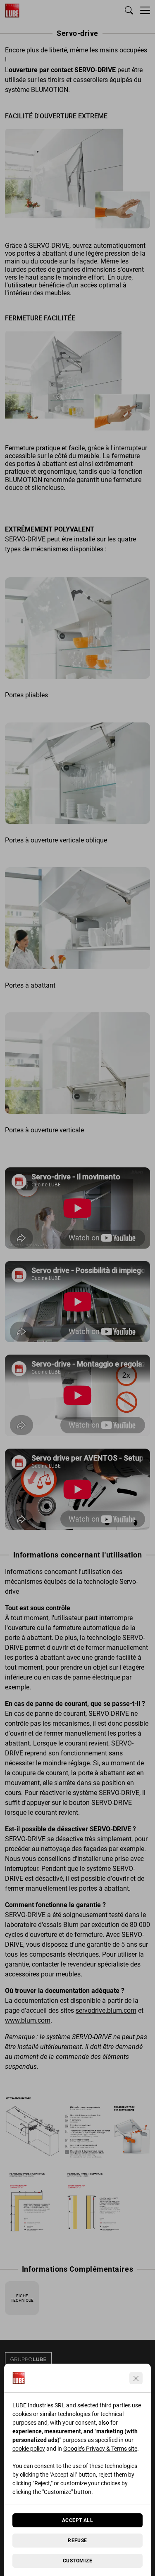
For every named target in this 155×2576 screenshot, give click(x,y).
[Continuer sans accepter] (136, 2378)
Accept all (78, 2520)
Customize (77, 2561)
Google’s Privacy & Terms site (100, 2449)
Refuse (77, 2541)
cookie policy (29, 2449)
